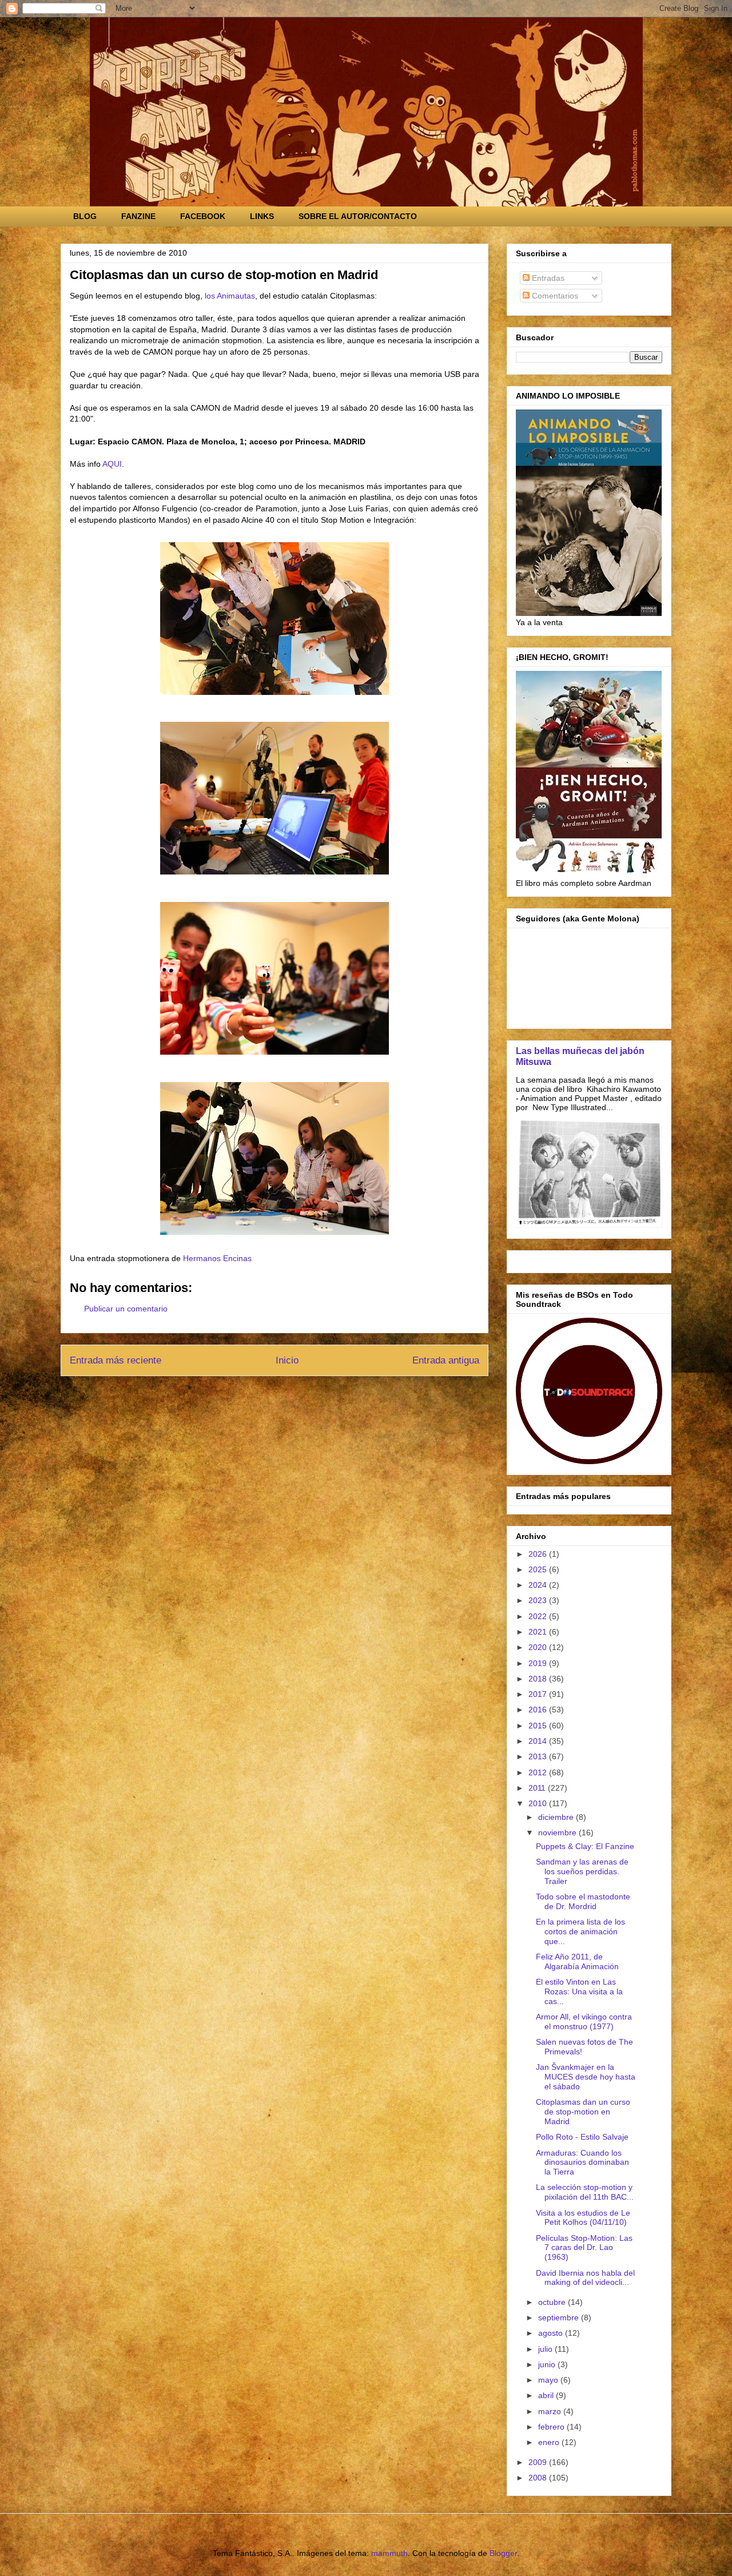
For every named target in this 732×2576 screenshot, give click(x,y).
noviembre (558, 1832)
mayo (549, 2380)
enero (550, 2442)
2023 (539, 1600)
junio (548, 2364)
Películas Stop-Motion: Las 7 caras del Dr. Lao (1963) (584, 2248)
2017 (539, 1694)
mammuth (389, 2553)
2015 (539, 1726)
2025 (539, 1569)
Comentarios (554, 296)
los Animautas (230, 296)
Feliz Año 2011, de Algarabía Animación (577, 1961)
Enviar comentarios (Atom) (301, 1391)
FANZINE (138, 216)
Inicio (287, 1360)
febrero (552, 2427)
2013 (539, 1756)
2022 (539, 1616)
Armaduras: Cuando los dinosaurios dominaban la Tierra (582, 2162)
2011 (538, 1788)
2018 (539, 1679)
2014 (539, 1741)
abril (547, 2395)
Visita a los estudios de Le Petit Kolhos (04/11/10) (583, 2218)
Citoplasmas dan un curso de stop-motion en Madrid (583, 2112)
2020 (539, 1647)
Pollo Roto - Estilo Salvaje (582, 2137)
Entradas (547, 278)
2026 (539, 1554)
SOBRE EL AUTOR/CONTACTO (358, 216)
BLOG (85, 216)
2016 (539, 1710)
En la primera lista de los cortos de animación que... (580, 1931)
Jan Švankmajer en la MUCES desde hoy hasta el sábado (586, 2077)
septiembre (560, 2317)
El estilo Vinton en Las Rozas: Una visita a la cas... (579, 1991)
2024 (539, 1585)
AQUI (112, 464)
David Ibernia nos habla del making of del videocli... (585, 2278)
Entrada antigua (446, 1360)
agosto (552, 2333)
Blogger (503, 2553)
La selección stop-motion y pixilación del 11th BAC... (585, 2192)
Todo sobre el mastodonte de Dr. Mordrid (583, 1901)
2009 (539, 2462)
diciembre (557, 1817)
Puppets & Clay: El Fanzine (585, 1846)
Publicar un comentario (126, 1309)
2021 (539, 1632)
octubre (553, 2302)
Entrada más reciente (116, 1360)
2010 (539, 1803)
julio (546, 2349)
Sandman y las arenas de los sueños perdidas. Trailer (582, 1871)
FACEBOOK (203, 216)
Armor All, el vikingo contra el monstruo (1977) (584, 2022)
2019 (539, 1663)
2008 (539, 2478)
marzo (551, 2411)
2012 (539, 1772)
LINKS (262, 216)
